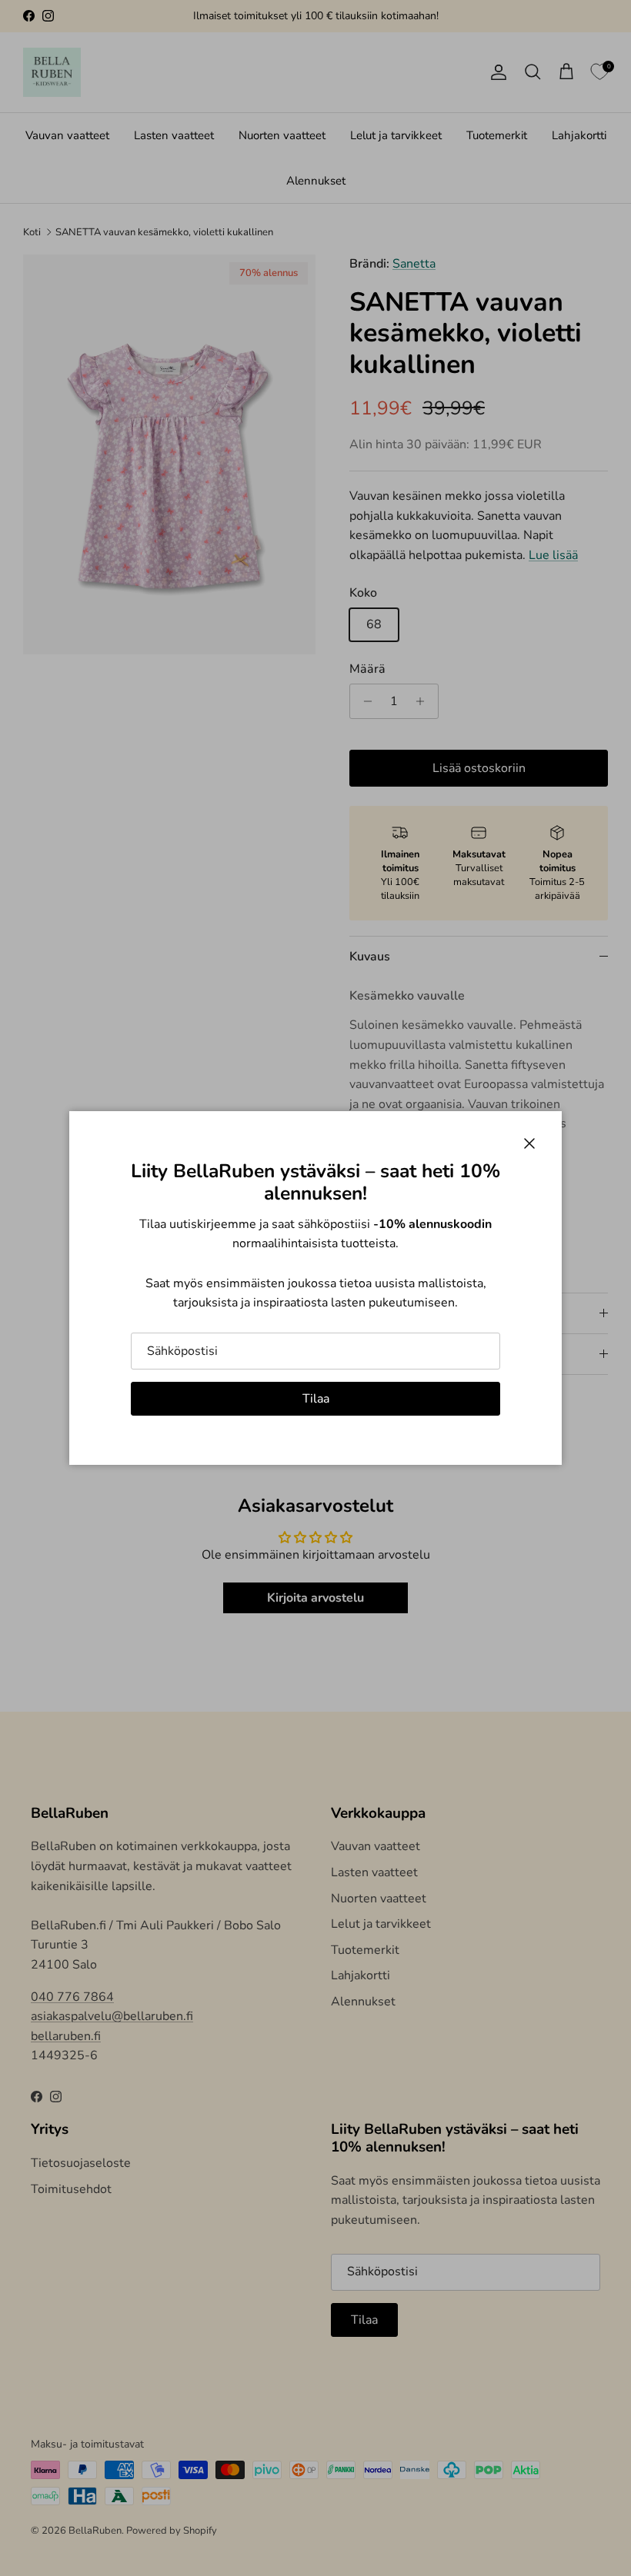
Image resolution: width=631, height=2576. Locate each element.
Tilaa (316, 1399)
